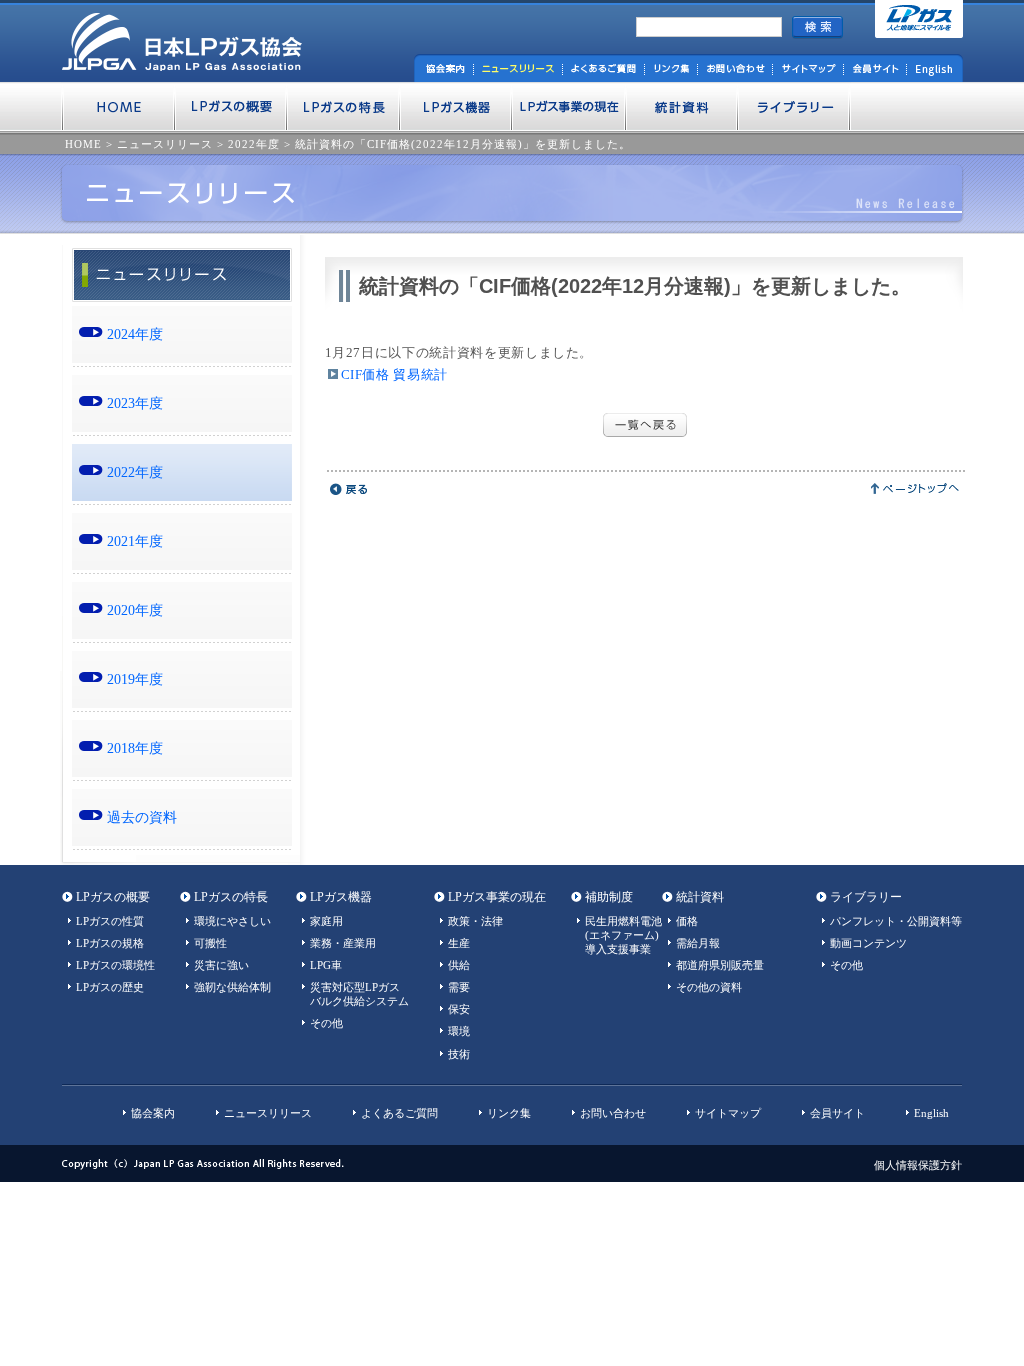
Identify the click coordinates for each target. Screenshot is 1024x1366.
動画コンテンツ (868, 943)
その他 (326, 1023)
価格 (687, 921)
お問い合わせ (613, 1113)
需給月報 (698, 943)
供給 (459, 965)
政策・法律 (475, 921)
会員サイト (837, 1113)
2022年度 (254, 144)
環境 (459, 1031)
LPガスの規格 (110, 943)
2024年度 (135, 334)
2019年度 (135, 679)
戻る (349, 489)
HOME (83, 144)
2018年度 (135, 748)
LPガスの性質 (110, 921)
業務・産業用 (343, 943)
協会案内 (153, 1113)
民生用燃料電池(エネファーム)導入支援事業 (623, 935)
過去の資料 (142, 817)
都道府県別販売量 (720, 965)
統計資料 (700, 897)
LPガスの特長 (231, 897)
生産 (459, 943)
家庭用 (326, 921)
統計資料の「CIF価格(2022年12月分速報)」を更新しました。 (463, 144)
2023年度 (135, 403)
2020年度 (135, 610)
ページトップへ (915, 489)
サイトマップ (728, 1113)
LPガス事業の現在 (497, 897)
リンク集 (509, 1113)
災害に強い (221, 965)
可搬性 (210, 943)
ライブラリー (866, 897)
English (931, 1113)
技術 (459, 1054)
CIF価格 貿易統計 (395, 374)
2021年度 (135, 541)
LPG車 (326, 965)
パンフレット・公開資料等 (896, 921)
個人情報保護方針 (918, 1165)
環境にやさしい (232, 921)
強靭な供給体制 (232, 987)
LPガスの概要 (113, 897)
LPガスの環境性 (115, 965)
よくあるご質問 (399, 1113)
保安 (459, 1009)
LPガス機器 (341, 897)
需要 (459, 987)
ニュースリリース (165, 144)
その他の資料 (709, 987)
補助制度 (609, 897)
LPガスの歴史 (110, 987)
